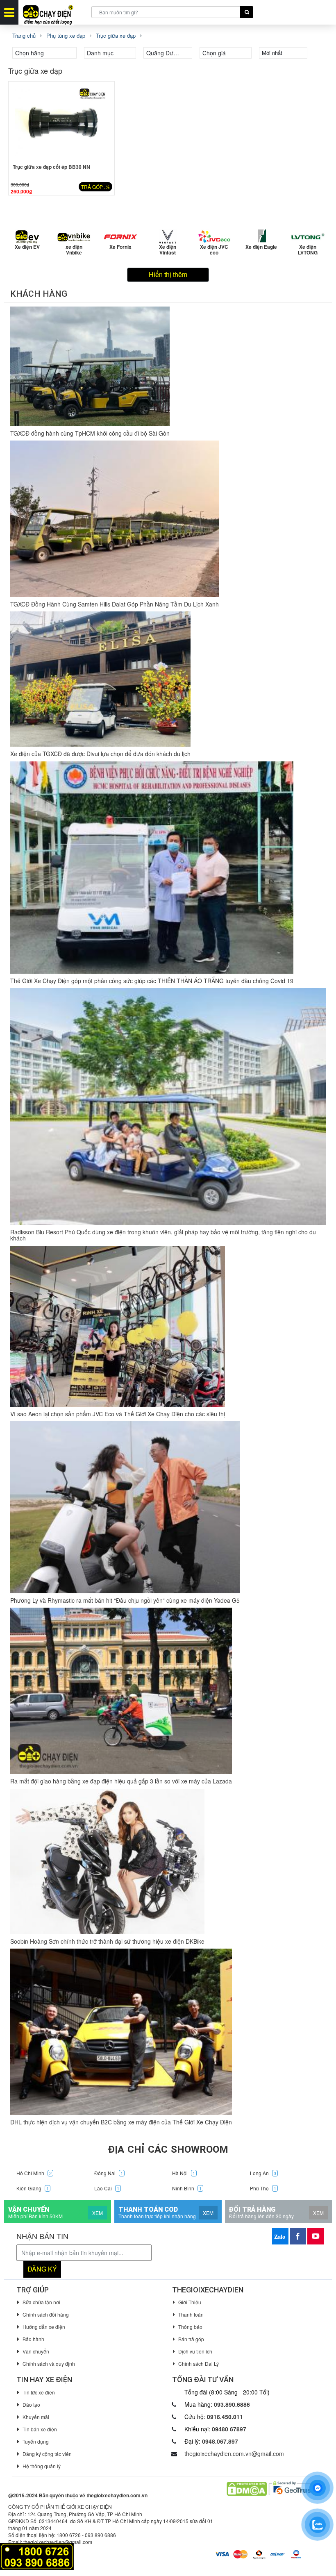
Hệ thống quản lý (42, 2466)
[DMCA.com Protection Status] (246, 2488)
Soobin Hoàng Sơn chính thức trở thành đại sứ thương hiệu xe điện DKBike (107, 1941)
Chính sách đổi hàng (46, 2314)
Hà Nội (184, 2173)
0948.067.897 (220, 2441)
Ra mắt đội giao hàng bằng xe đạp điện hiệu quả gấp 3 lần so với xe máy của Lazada (121, 1781)
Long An (263, 2173)
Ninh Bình (187, 2188)
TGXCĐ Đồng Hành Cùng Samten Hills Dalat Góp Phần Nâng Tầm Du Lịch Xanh (115, 604)
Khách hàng (39, 294)
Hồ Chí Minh (34, 2173)
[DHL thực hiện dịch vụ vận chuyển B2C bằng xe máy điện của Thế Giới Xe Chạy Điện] (121, 2032)
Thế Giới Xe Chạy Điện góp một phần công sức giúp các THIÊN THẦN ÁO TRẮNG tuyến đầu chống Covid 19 (152, 981)
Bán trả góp (191, 2339)
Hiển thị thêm (168, 274)
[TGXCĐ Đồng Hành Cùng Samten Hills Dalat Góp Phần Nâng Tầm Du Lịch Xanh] (115, 519)
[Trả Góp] (37, 2555)
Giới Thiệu (190, 2302)
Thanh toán (191, 2314)
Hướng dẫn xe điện (44, 2327)
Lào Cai (107, 2188)
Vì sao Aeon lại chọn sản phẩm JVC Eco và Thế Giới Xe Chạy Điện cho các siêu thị (118, 1414)
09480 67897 (229, 2429)
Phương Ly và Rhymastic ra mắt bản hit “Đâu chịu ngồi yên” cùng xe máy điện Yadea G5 (125, 1600)
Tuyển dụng (36, 2441)
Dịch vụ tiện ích (195, 2351)
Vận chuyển (36, 2351)
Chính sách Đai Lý (199, 2364)
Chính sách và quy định (49, 2364)
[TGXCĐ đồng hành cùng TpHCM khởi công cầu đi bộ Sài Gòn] (90, 366)
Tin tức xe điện (39, 2392)
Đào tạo (31, 2404)
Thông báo (190, 2327)
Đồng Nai (109, 2173)
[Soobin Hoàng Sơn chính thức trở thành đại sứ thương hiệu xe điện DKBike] (107, 1862)
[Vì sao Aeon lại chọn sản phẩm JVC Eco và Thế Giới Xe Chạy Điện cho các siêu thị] (118, 1326)
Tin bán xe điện (40, 2429)
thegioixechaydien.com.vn (117, 2495)
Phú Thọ (263, 2188)
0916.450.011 (225, 2417)
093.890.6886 (232, 2404)
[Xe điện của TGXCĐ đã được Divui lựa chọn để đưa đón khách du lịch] (100, 679)
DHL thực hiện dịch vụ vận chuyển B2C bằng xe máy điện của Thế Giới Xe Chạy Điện (121, 2122)
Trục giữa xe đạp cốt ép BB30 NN (51, 167)
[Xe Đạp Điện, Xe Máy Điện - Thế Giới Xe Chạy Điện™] (55, 12)
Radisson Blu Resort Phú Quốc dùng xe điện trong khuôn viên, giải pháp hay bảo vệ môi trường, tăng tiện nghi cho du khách (163, 1235)
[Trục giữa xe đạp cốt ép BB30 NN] (61, 121)
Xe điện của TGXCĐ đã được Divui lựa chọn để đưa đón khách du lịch (100, 754)
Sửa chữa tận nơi (41, 2302)
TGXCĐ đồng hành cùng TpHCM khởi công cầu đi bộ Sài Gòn (90, 433)
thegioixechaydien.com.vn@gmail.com (234, 2453)
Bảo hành (33, 2339)
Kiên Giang (33, 2188)
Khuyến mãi (36, 2417)
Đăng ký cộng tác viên (47, 2454)
